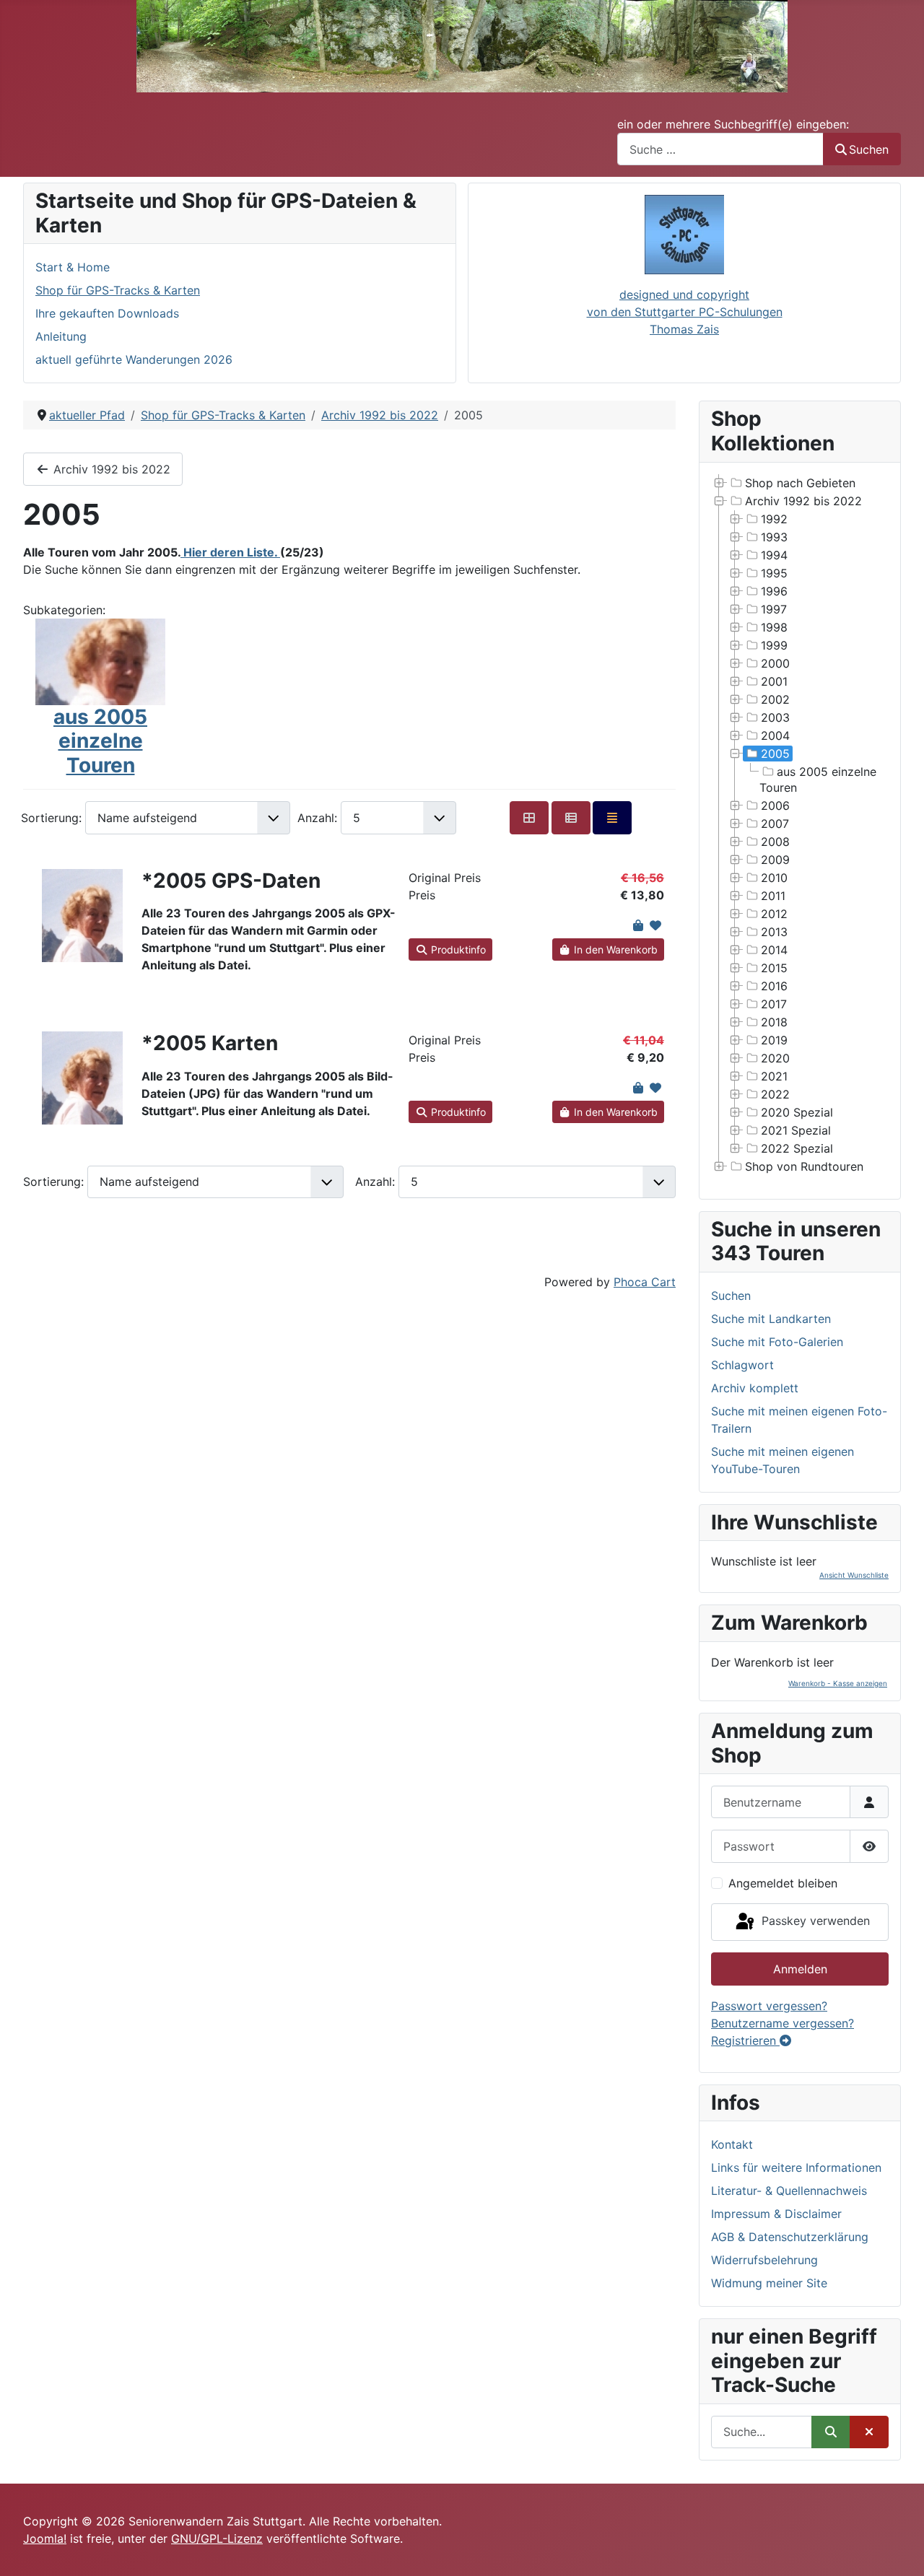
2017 (774, 1004)
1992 (774, 519)
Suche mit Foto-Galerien (777, 1342)
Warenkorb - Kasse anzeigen (838, 1683)
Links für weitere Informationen (796, 2167)
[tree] (800, 825)
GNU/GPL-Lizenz (217, 2538)
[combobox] (720, 149)
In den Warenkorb (614, 949)
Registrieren (745, 2040)
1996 (774, 591)
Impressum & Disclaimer (776, 2214)
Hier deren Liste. (230, 552)
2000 (775, 663)
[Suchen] (831, 2432)
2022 (775, 1094)
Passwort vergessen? (769, 2006)
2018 (774, 1022)
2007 (775, 824)
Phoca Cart (645, 1282)
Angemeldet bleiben (783, 1883)
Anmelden (800, 1969)
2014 (774, 950)
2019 (774, 1040)
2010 (774, 878)
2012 (774, 914)
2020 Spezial (797, 1112)
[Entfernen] (869, 2432)
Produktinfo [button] (457, 949)
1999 (774, 645)
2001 (774, 681)
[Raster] (529, 817)
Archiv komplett (755, 1388)
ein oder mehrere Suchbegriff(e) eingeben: (733, 124)
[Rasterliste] (571, 817)
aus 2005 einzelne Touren (100, 741)
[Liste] (612, 817)
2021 (774, 1076)
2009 (775, 860)
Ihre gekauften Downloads (107, 313)
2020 (775, 1058)
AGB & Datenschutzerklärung (790, 2237)
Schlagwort (742, 1365)
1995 (774, 573)
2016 (774, 986)
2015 (774, 968)
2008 (775, 842)
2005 (775, 754)
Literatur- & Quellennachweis (789, 2191)
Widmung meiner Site (769, 2283)
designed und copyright (684, 294)
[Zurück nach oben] (899, 2549)
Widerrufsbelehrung (764, 2260)
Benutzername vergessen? (783, 2023)
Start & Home (73, 267)
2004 (775, 735)
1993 (774, 537)
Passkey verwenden (814, 1921)
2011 (773, 896)
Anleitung (61, 336)
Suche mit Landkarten (771, 1319)
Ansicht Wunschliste (854, 1575)
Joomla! (45, 2538)
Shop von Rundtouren (804, 1166)
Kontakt (732, 2144)
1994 (774, 555)
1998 (774, 627)
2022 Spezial (797, 1148)
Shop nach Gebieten (800, 483)
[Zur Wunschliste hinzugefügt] (655, 925)
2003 (775, 717)
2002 (775, 699)
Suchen (869, 149)
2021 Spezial (796, 1130)
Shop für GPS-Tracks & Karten (118, 290)
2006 (775, 805)
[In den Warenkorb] (638, 925)
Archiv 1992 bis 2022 (110, 469)
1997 (774, 609)
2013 (774, 932)
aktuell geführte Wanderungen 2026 (134, 359)
